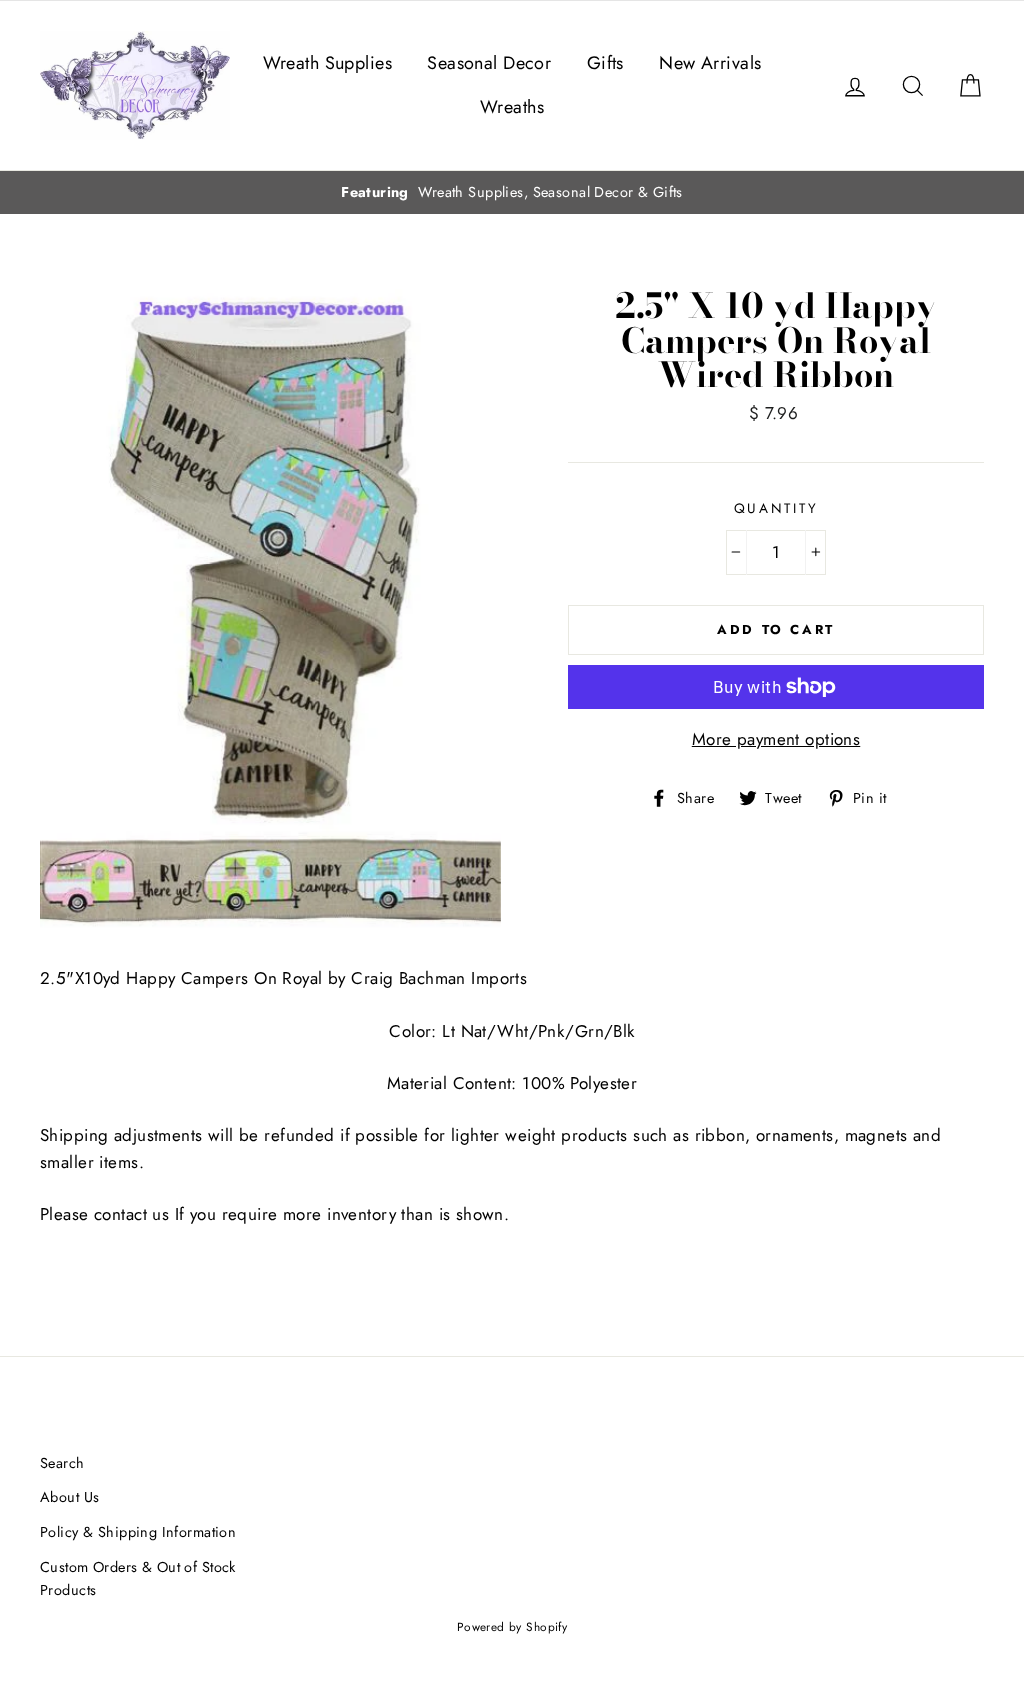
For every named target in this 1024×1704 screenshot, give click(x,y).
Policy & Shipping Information (138, 1532)
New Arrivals (710, 63)
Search (62, 1463)
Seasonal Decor (489, 63)
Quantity (776, 508)
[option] (512, 192)
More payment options (776, 739)
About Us (69, 1497)
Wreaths (512, 107)
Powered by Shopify (512, 1626)
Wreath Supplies (327, 63)
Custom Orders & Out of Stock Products (138, 1578)
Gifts (605, 63)
